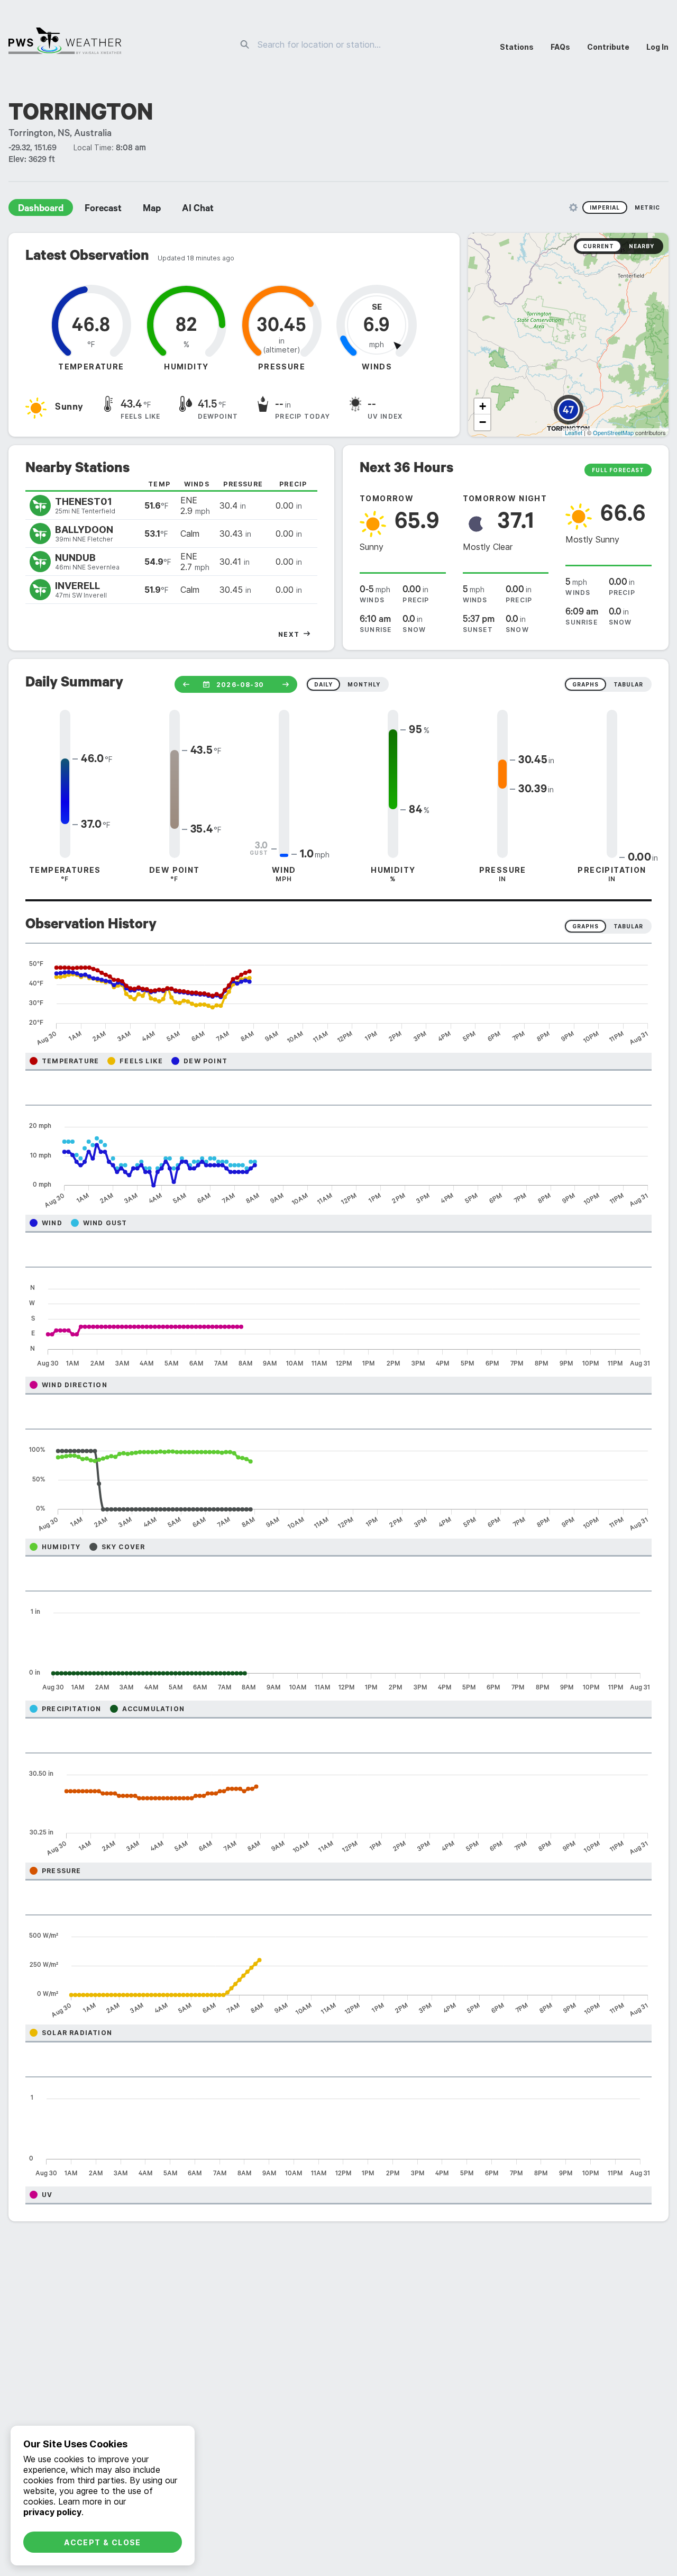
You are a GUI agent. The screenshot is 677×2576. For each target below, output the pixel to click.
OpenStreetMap (613, 432)
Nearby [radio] (642, 246)
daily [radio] (323, 684)
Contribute (608, 47)
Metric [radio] (647, 207)
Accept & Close (103, 2542)
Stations (517, 47)
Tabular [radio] (628, 926)
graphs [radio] (585, 684)
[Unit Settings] (573, 207)
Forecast (103, 210)
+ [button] (483, 406)
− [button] (483, 422)
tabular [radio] (628, 684)
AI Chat (198, 210)
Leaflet (574, 432)
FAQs (560, 47)
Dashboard (41, 210)
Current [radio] (598, 246)
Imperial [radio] (605, 207)
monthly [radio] (364, 684)
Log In (657, 47)
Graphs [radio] (585, 926)
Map (152, 210)
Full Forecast (618, 470)
